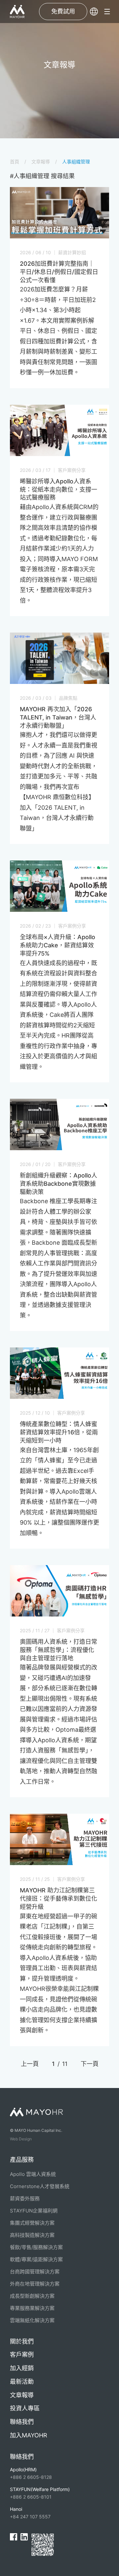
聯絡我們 (22, 2422)
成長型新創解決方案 (32, 2296)
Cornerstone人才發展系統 (40, 2186)
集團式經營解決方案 (32, 2223)
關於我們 (22, 2341)
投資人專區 (25, 2408)
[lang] (94, 12)
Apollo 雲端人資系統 (33, 2174)
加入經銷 (22, 2368)
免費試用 (63, 11)
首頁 (15, 162)
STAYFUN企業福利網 (34, 2211)
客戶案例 (22, 2355)
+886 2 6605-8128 (31, 2473)
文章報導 (41, 162)
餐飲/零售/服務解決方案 (36, 2247)
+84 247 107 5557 (30, 2513)
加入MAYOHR (29, 2435)
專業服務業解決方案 (32, 2308)
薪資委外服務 (25, 2198)
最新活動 (22, 2382)
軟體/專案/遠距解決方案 (36, 2259)
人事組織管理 (76, 162)
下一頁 (90, 2064)
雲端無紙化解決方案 (32, 2320)
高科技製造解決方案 (32, 2235)
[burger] (107, 12)
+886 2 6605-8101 (40, 2493)
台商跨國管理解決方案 (35, 2272)
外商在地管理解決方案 (35, 2284)
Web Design (21, 2139)
